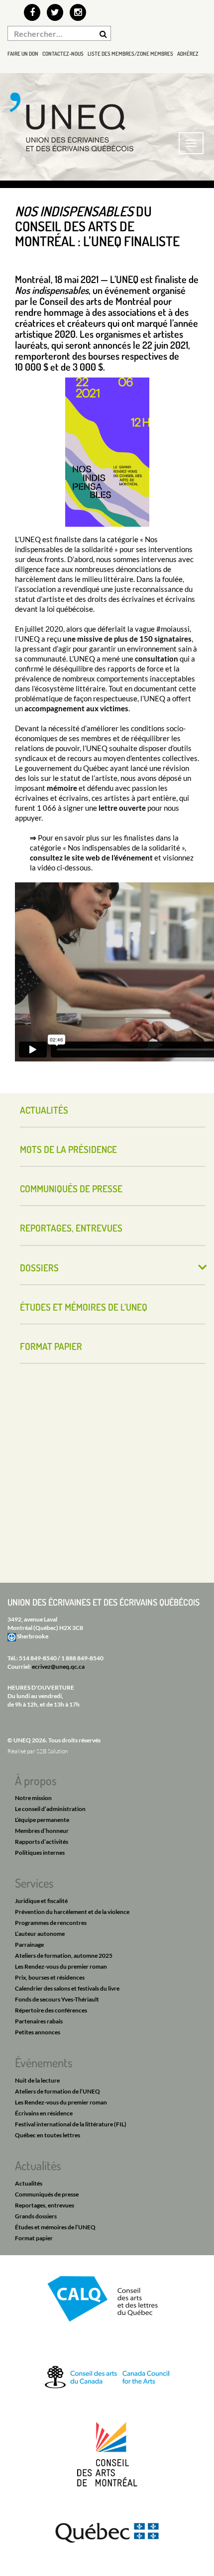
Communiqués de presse (71, 1189)
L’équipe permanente (42, 1820)
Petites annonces (38, 2032)
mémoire (62, 788)
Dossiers (39, 1268)
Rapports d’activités (42, 1842)
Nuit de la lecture (37, 2080)
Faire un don (23, 54)
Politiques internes (40, 1853)
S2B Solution (52, 1751)
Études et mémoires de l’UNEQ (84, 1307)
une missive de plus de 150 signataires (127, 639)
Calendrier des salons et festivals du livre (67, 1988)
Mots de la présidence (68, 1149)
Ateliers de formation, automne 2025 (64, 1956)
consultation (157, 659)
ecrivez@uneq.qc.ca (58, 1667)
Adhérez (188, 54)
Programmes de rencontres (51, 1923)
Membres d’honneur (42, 1831)
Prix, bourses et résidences (50, 1977)
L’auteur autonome (40, 1934)
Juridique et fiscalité (41, 1901)
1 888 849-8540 (82, 1658)
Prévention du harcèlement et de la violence (72, 1912)
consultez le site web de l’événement (91, 858)
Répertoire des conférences (51, 2010)
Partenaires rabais (39, 2021)
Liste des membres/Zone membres (130, 54)
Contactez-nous (63, 54)
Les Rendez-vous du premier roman (61, 1966)
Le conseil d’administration (50, 1809)
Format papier (51, 1346)
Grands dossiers (36, 2216)
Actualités (44, 1110)
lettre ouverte (122, 808)
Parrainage (29, 1945)
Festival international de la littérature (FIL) (71, 2124)
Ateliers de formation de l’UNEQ (57, 2091)
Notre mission (33, 1798)
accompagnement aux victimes (76, 708)
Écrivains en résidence (44, 2113)
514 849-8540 (38, 1658)
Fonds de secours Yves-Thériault (57, 1999)
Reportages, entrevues (71, 1228)
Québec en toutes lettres (48, 2135)
